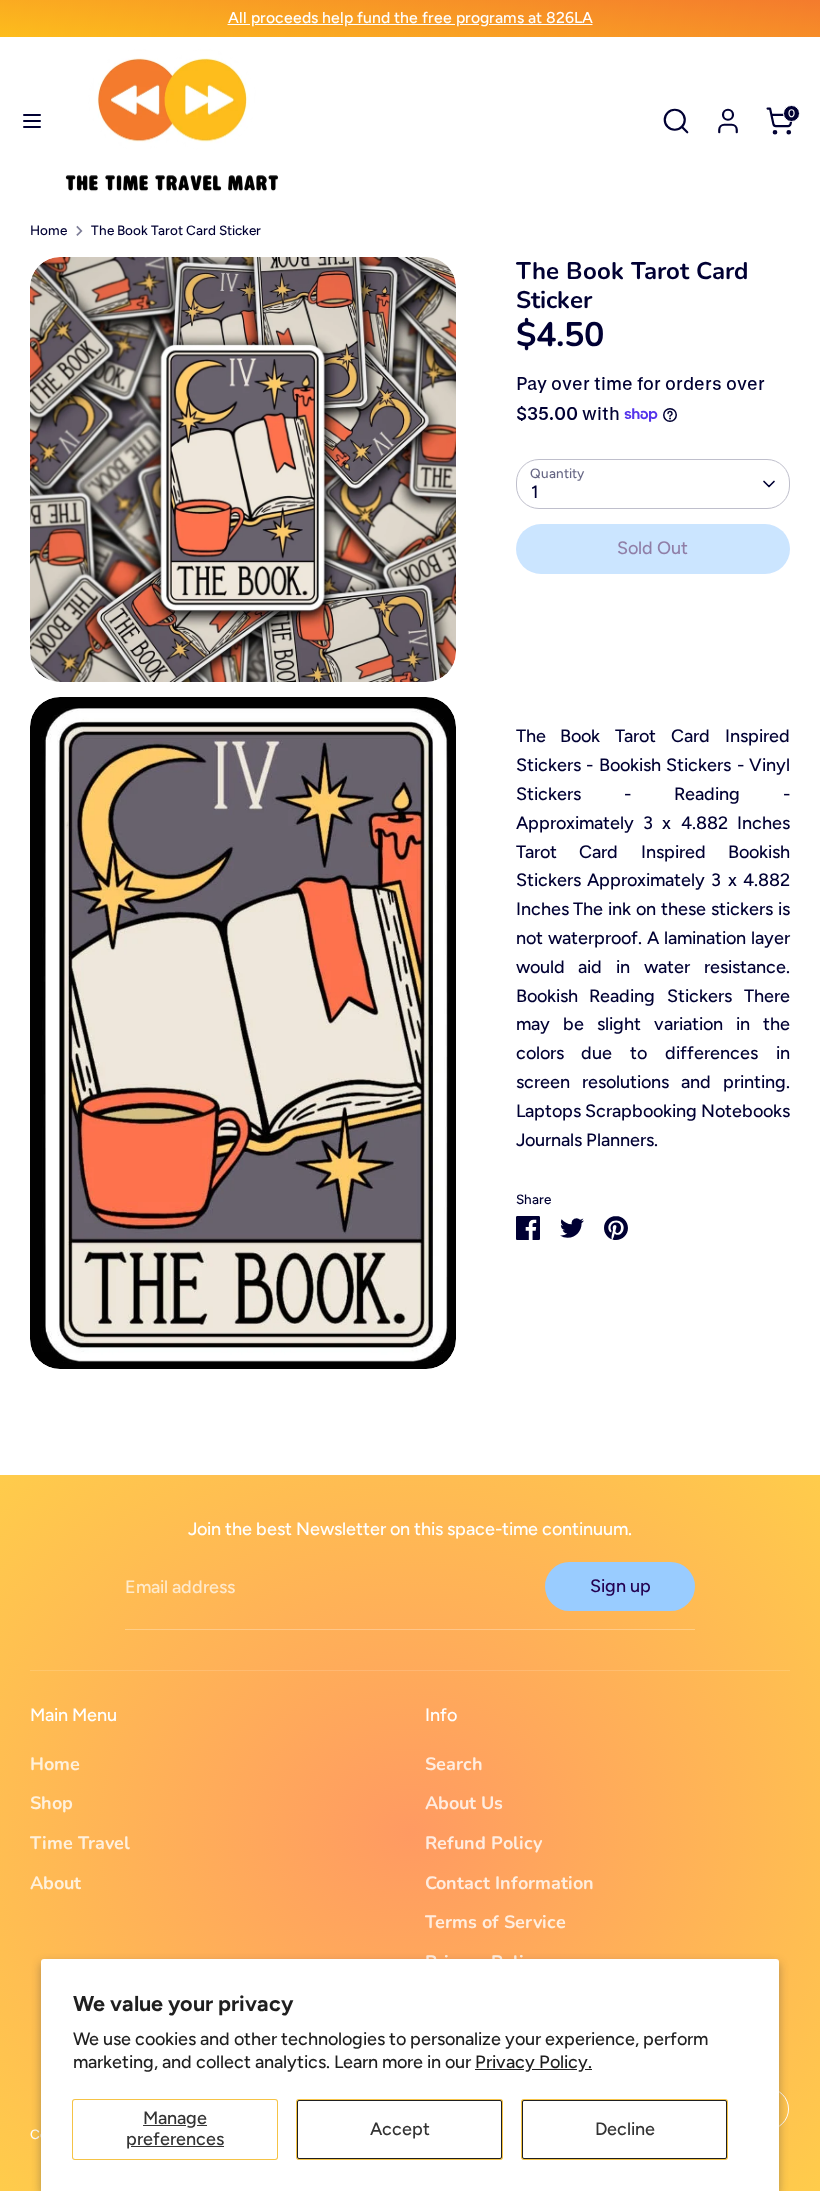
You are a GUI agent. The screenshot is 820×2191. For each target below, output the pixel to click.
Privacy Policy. (533, 2062)
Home (48, 230)
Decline (625, 2129)
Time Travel (80, 1843)
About (55, 1883)
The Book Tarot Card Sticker (176, 230)
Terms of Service (495, 1922)
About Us (464, 1803)
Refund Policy (483, 1843)
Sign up (620, 1586)
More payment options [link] (653, 662)
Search (454, 1764)
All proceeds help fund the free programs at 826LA (410, 17)
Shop (51, 1803)
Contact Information (509, 1883)
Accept (400, 2129)
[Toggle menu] (32, 120)
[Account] (728, 115)
